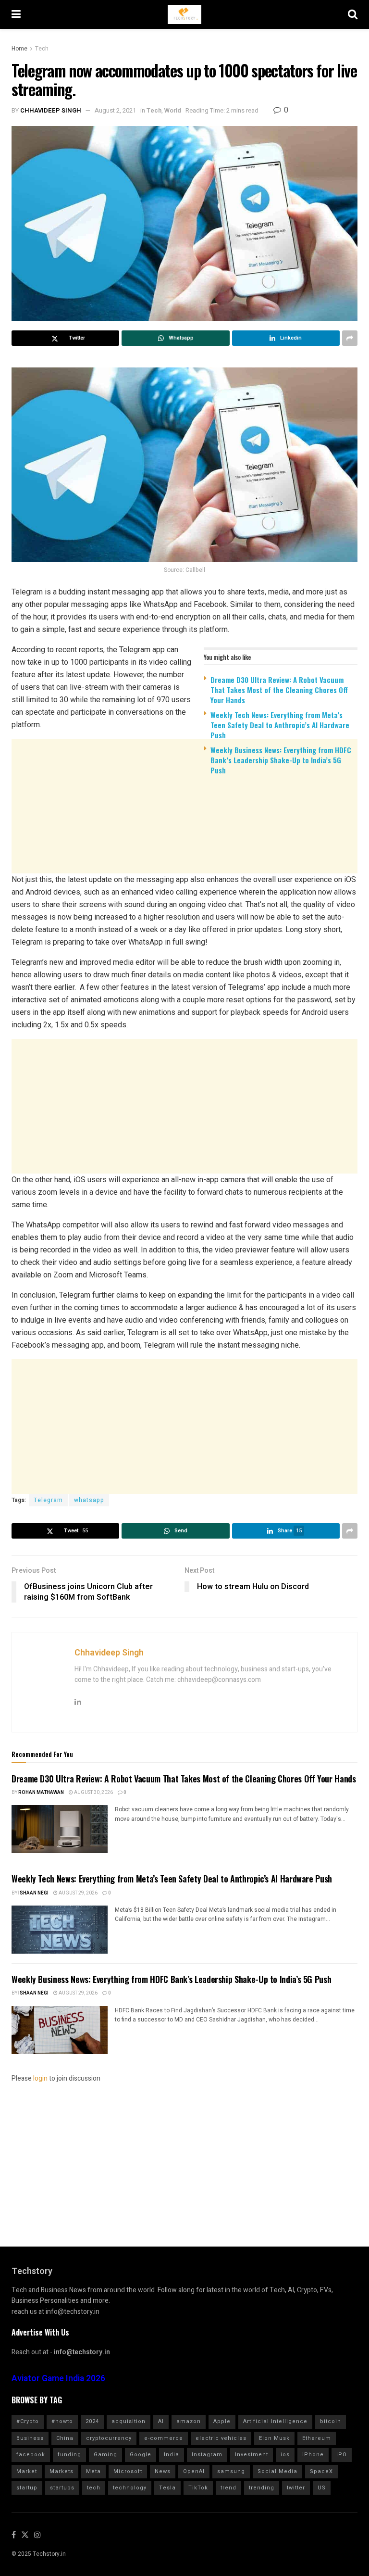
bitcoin (331, 2421)
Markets (61, 2471)
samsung (231, 2471)
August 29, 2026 (78, 1893)
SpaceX (321, 2471)
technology (130, 2488)
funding (69, 2455)
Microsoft (128, 2471)
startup (27, 2488)
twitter (296, 2488)
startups (62, 2488)
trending (262, 2488)
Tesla (167, 2488)
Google (141, 2455)
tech (94, 2488)
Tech (42, 49)
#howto (62, 2421)
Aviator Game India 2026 (58, 2379)
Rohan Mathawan (41, 1793)
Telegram (48, 1500)
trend (228, 2488)
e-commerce (164, 2438)
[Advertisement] (184, 857)
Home (19, 49)
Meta (93, 2471)
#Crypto (28, 2421)
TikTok (198, 2488)
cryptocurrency (109, 2438)
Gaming (105, 2455)
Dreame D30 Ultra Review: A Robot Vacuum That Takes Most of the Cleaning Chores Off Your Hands (279, 690)
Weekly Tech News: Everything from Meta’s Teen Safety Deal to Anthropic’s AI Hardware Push (280, 725)
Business (30, 2438)
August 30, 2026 (93, 1793)
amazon (189, 2421)
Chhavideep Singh (51, 110)
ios (285, 2455)
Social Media (277, 2471)
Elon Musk (274, 2438)
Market (27, 2471)
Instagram (207, 2455)
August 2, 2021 (115, 110)
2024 (92, 2421)
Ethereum (317, 2438)
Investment (252, 2455)
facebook (31, 2455)
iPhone (313, 2455)
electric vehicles (221, 2438)
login (40, 2078)
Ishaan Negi (33, 1893)
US (322, 2488)
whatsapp (89, 1500)
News (163, 2471)
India (172, 2455)
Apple (222, 2421)
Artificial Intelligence (275, 2421)
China (65, 2438)
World (173, 110)
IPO (342, 2455)
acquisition (129, 2421)
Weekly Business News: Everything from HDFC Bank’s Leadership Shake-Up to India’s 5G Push (281, 760)
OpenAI (194, 2471)
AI (161, 2421)
